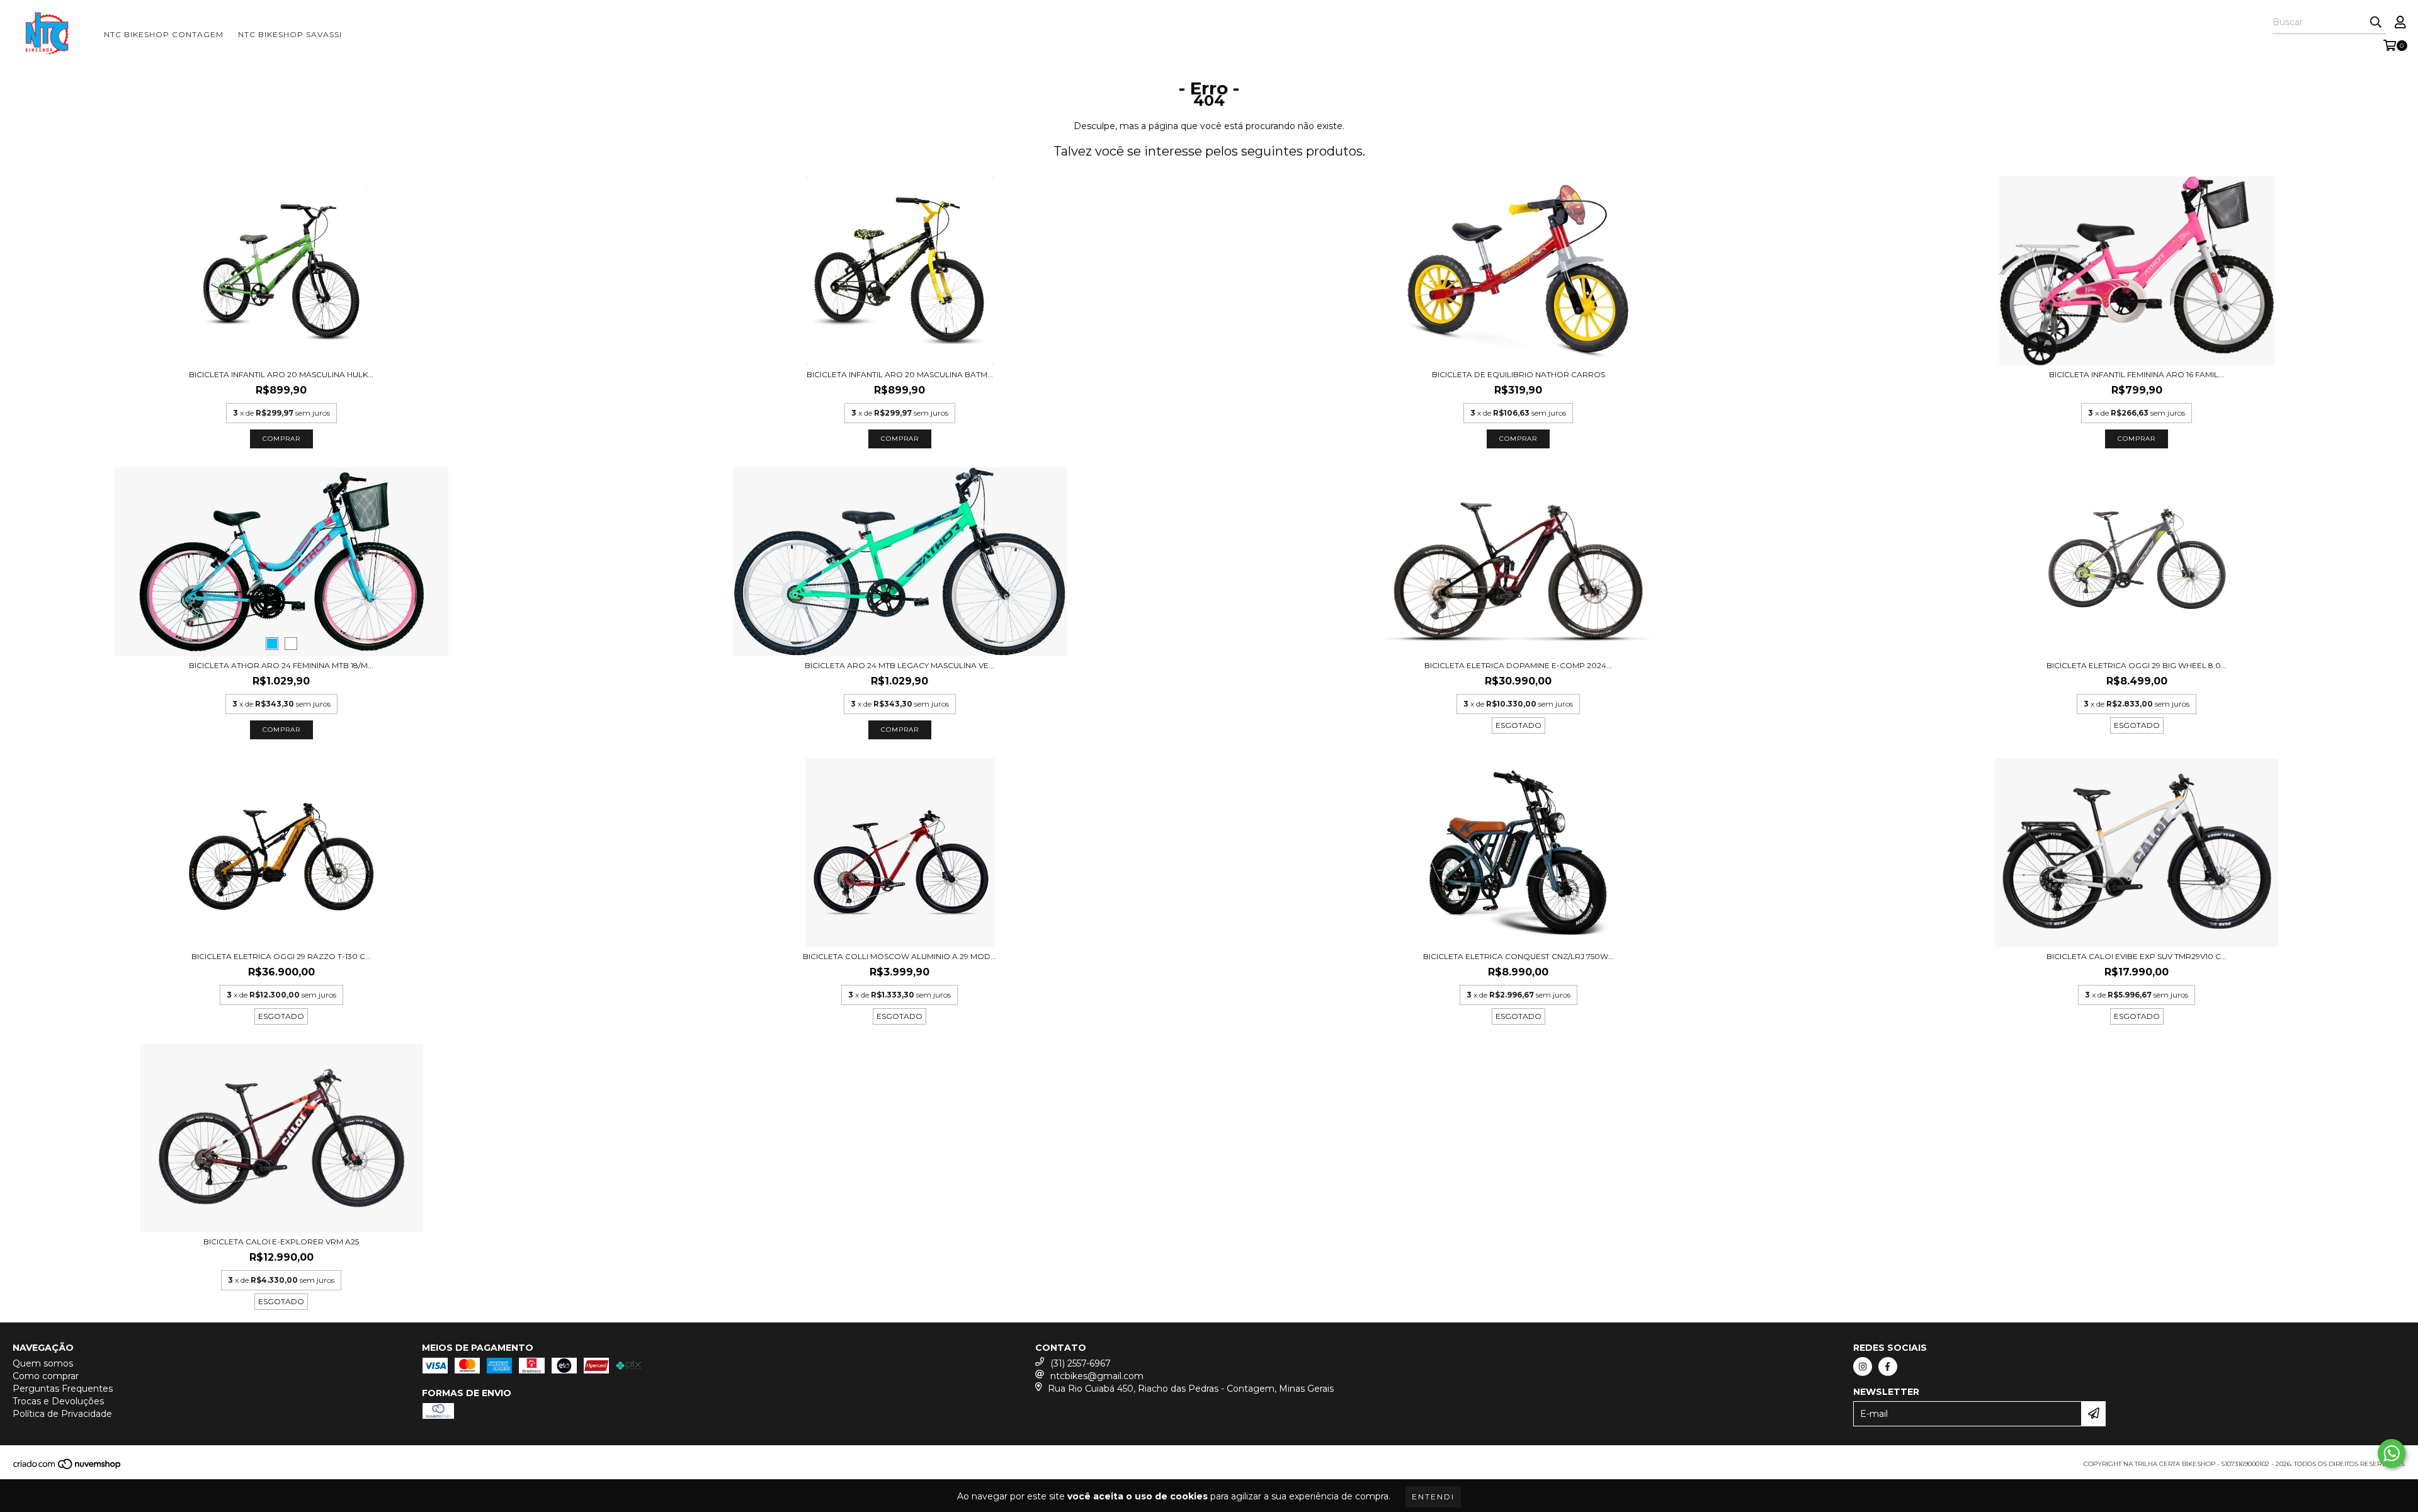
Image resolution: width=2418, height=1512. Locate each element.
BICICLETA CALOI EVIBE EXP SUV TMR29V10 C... (2137, 956)
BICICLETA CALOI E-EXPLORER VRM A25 (281, 1242)
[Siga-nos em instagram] (1863, 1367)
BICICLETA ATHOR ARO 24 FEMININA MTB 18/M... (281, 665)
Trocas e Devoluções (58, 1401)
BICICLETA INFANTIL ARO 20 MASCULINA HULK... (281, 374)
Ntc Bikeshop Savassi (290, 34)
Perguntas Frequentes (63, 1389)
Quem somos (43, 1363)
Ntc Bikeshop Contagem (164, 34)
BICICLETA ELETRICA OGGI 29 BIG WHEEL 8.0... (2137, 665)
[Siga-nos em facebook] (1888, 1367)
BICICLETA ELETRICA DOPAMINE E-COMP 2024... (1518, 665)
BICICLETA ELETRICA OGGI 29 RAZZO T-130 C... (281, 956)
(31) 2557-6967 (1081, 1363)
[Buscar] (2376, 23)
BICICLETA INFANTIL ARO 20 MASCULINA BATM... (900, 374)
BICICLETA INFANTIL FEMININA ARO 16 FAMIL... (2137, 374)
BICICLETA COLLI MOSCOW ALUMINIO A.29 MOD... (900, 956)
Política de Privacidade (62, 1414)
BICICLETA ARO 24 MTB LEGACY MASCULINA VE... (900, 665)
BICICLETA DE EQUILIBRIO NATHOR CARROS (1518, 374)
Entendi (1433, 1497)
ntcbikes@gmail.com (1097, 1376)
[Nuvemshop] (68, 1468)
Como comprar (46, 1376)
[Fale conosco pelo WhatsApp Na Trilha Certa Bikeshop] (2392, 1453)
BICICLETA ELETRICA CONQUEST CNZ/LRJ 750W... (1518, 956)
